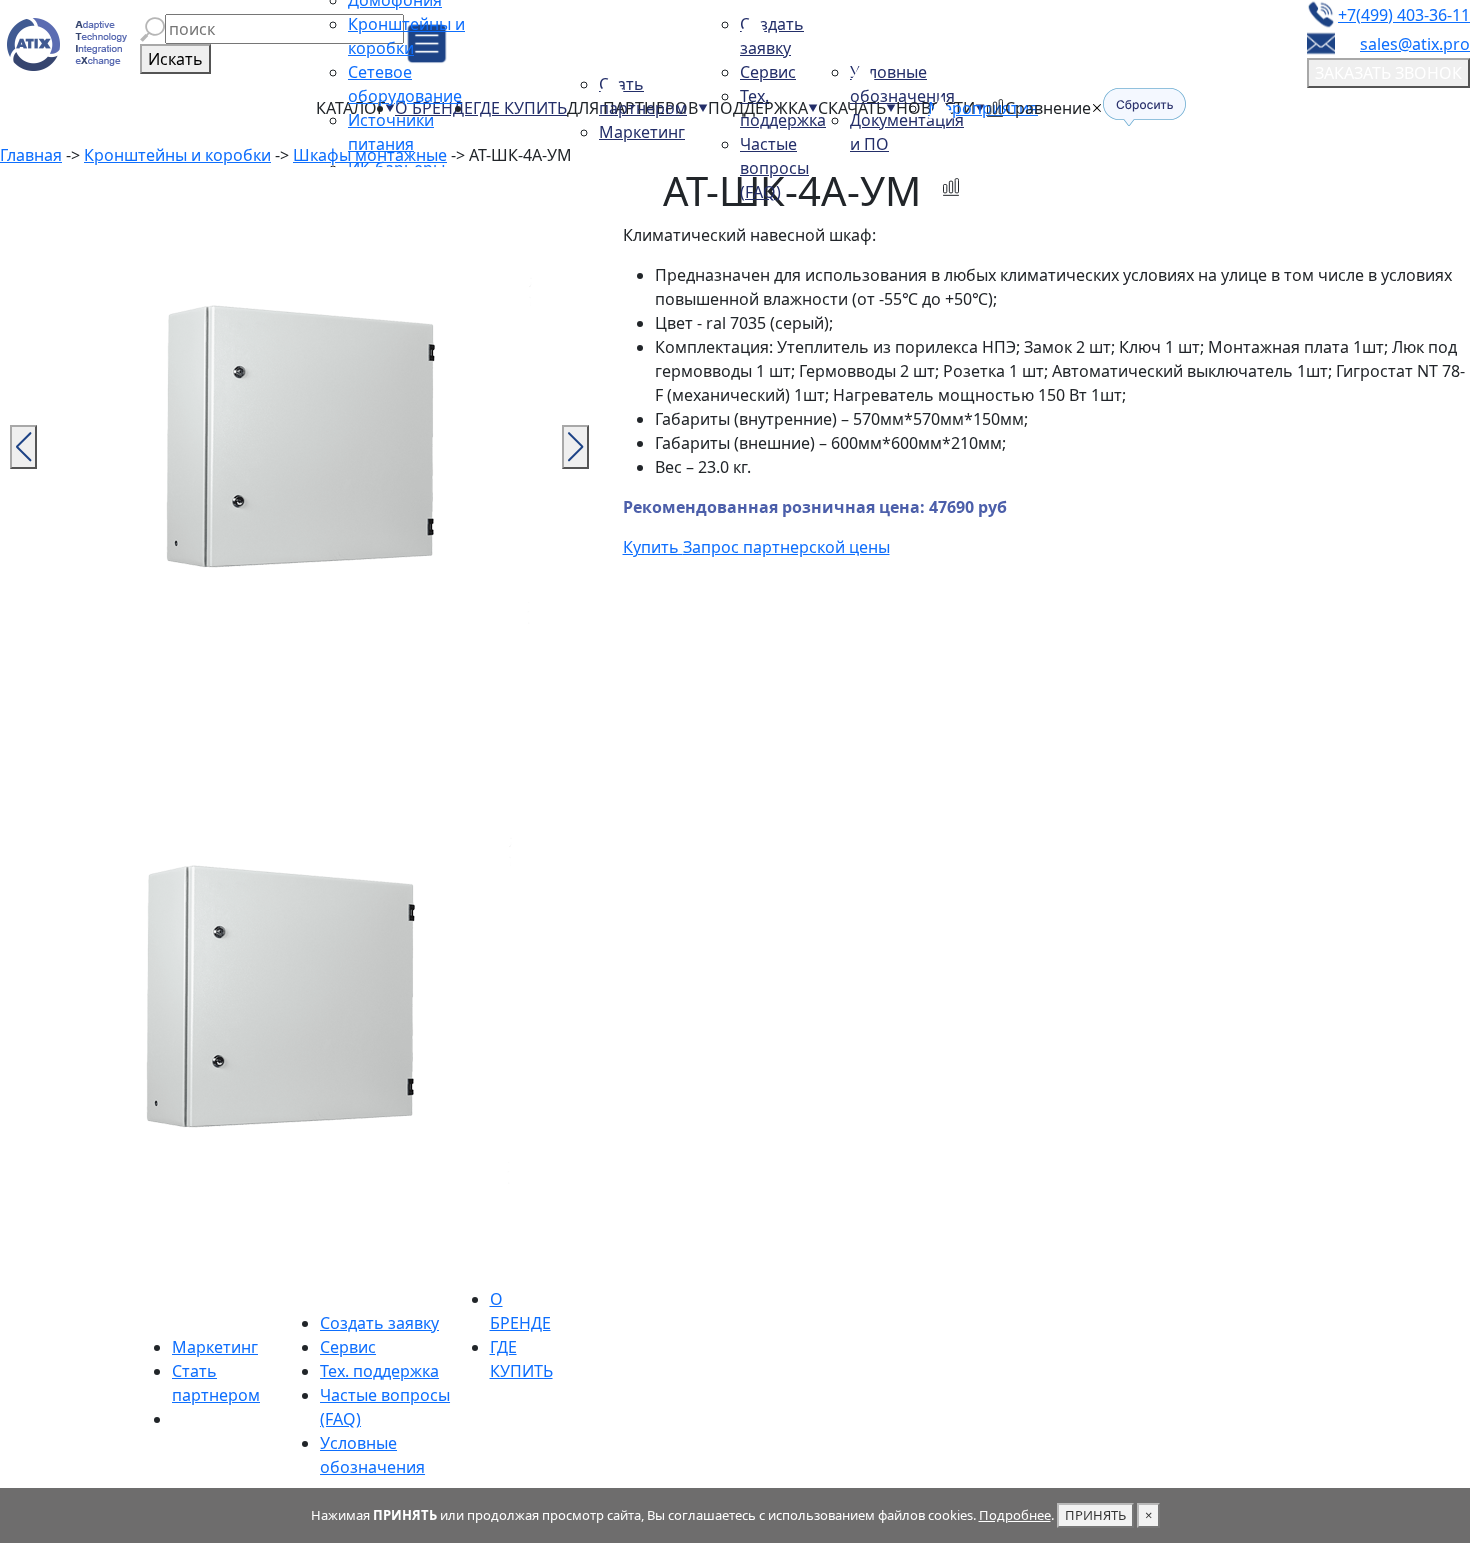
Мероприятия (983, 108)
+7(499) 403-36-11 (1404, 15)
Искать (175, 59)
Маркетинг (642, 132)
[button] (152, 29)
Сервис (768, 72)
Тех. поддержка (379, 1371)
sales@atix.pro (1415, 44)
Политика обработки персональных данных (846, 1451)
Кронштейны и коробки (177, 155)
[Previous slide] (23, 447)
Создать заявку (379, 1323)
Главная (31, 155)
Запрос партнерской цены (786, 547)
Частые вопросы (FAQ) (774, 168)
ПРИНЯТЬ (1095, 1515)
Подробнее (1015, 1515)
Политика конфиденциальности (799, 1475)
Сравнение (1048, 108)
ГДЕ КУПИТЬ (520, 108)
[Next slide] (575, 447)
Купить (653, 547)
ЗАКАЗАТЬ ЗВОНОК (1388, 73)
